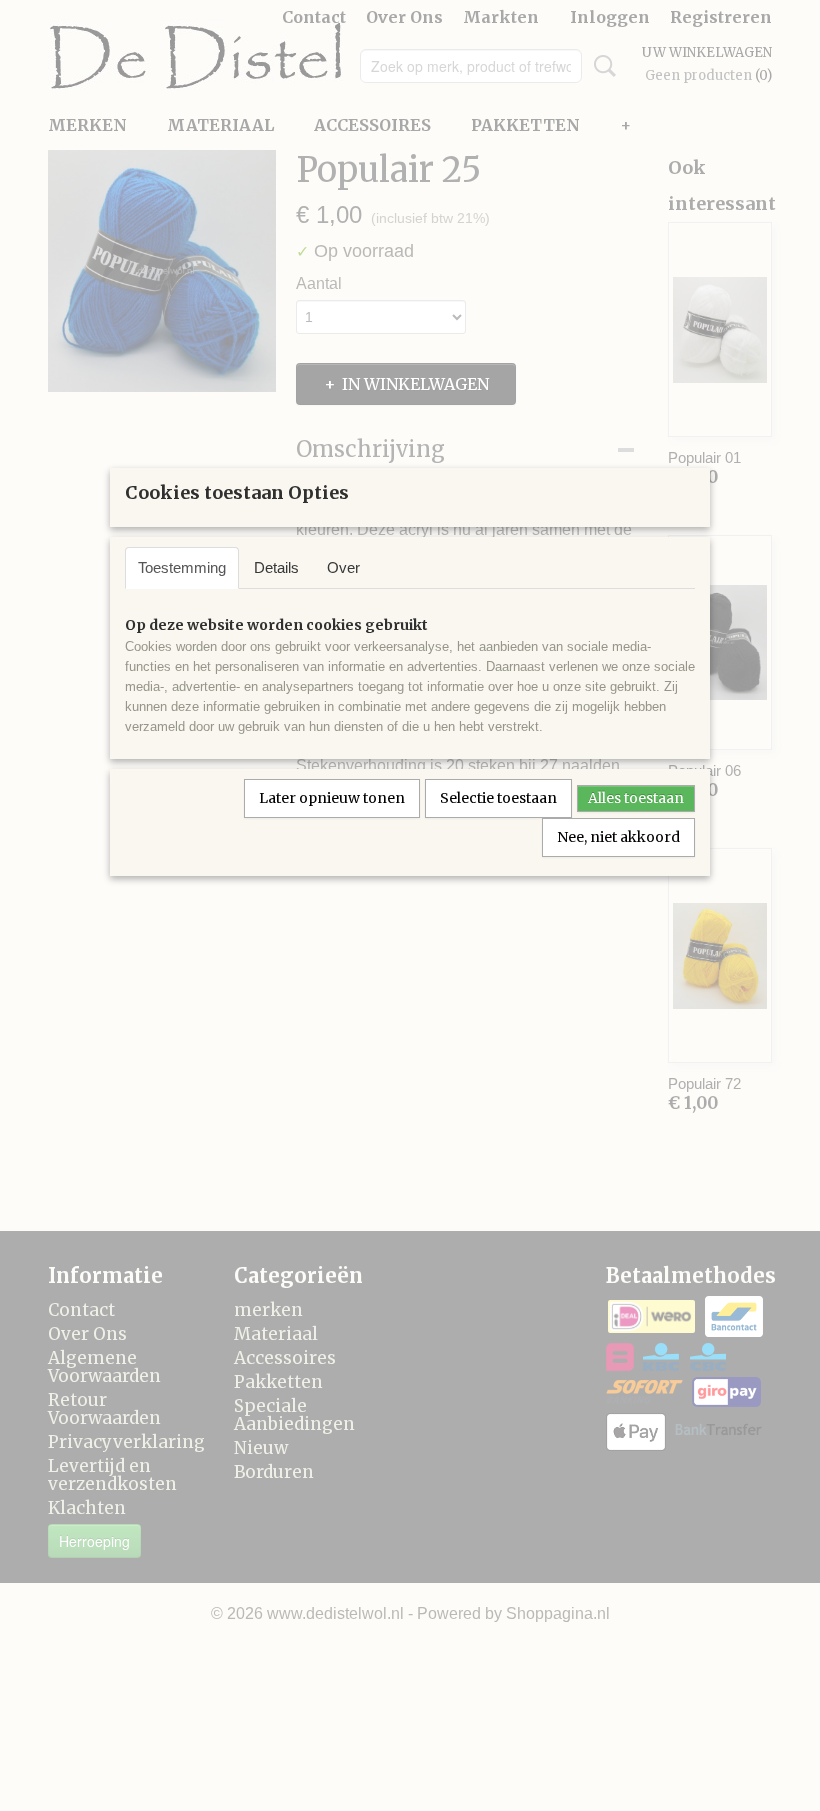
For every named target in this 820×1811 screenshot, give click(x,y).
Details (276, 567)
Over (343, 567)
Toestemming (182, 567)
